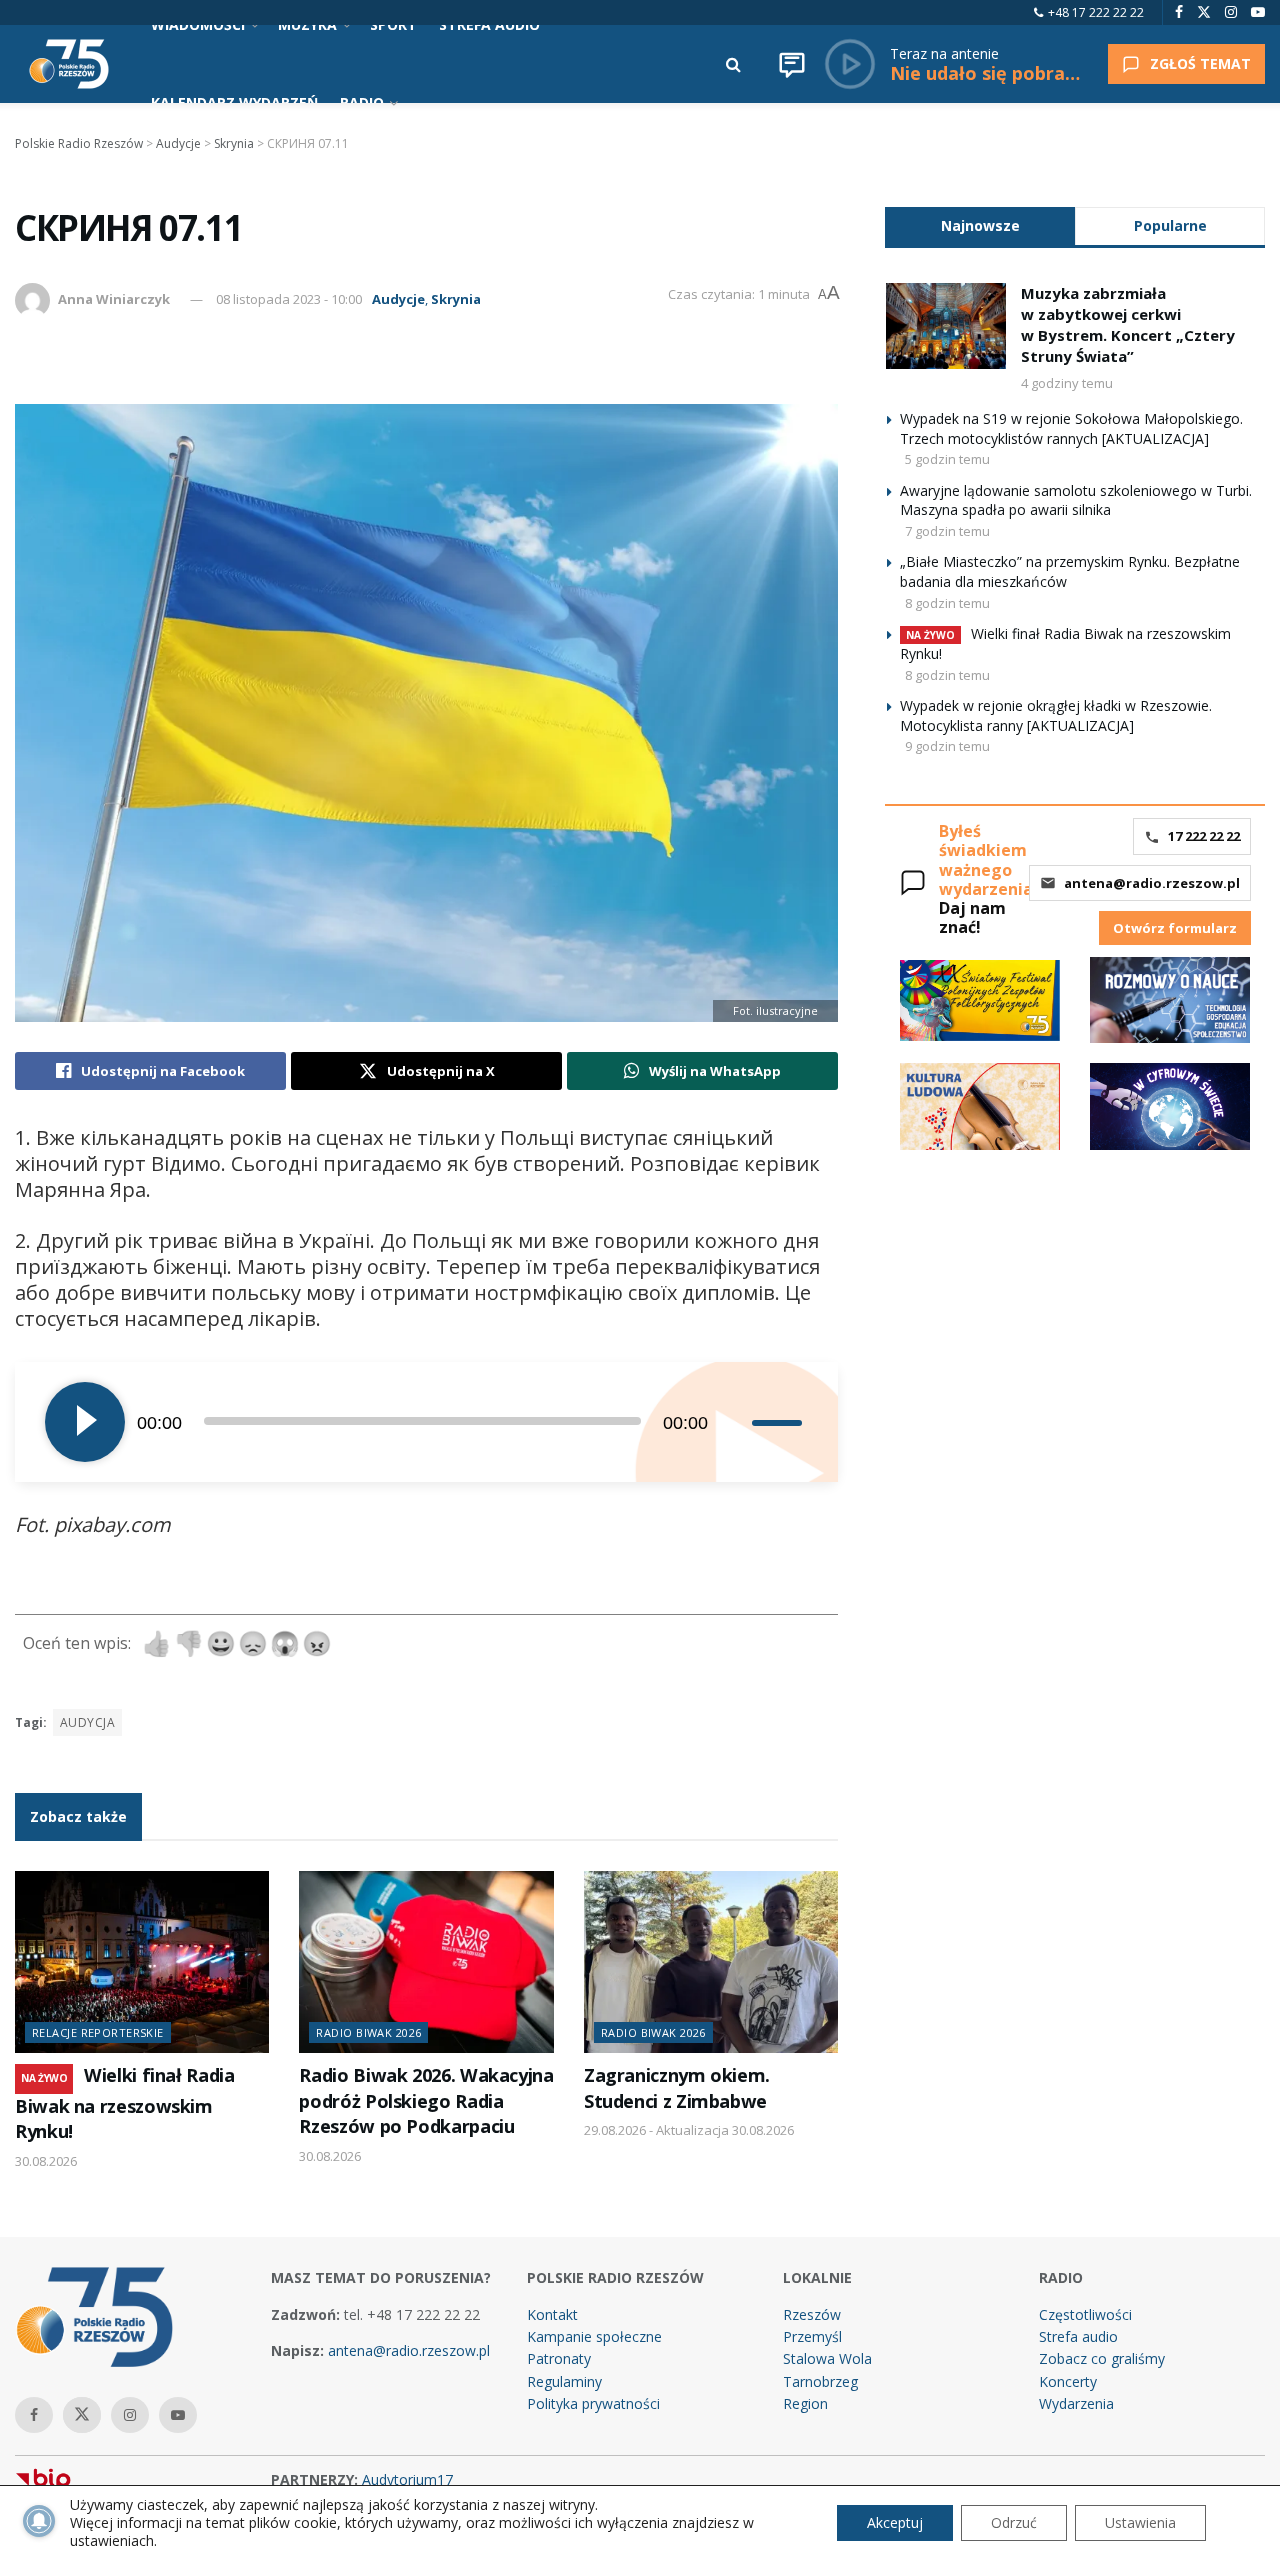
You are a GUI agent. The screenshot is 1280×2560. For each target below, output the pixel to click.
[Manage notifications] (39, 2521)
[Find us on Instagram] (1231, 12)
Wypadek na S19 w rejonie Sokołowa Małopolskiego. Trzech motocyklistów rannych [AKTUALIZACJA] (1071, 428)
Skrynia (456, 299)
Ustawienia (1140, 2522)
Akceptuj (895, 2522)
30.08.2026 (46, 2161)
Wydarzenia (1076, 2403)
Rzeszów (812, 2314)
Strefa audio (1078, 2336)
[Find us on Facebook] (1179, 12)
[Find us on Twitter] (1204, 12)
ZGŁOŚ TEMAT (1200, 63)
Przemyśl (812, 2336)
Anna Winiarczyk (114, 299)
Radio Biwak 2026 (368, 2032)
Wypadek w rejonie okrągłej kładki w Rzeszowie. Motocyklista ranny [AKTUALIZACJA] (1056, 715)
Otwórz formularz (1175, 928)
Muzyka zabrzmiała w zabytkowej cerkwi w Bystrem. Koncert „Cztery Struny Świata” (1128, 324)
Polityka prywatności (593, 2403)
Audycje (398, 299)
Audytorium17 (407, 2479)
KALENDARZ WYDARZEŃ (234, 102)
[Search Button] (733, 64)
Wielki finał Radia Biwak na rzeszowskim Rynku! (125, 2103)
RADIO (362, 102)
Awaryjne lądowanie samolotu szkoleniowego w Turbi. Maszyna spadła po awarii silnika (1076, 500)
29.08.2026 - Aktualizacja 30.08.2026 (689, 2130)
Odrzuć (1014, 2522)
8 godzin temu (947, 603)
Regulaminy (564, 2381)
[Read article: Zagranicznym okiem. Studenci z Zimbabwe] (711, 1962)
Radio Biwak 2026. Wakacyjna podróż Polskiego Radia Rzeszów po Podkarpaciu (426, 2100)
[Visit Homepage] (69, 64)
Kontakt (552, 2314)
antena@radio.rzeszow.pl (1152, 883)
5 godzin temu (947, 459)
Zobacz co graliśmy (1102, 2358)
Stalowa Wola (827, 2358)
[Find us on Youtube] (1258, 12)
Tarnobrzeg (820, 2381)
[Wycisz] (736, 1422)
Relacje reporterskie (98, 2032)
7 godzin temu (947, 531)
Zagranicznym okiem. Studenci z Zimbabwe (677, 2087)
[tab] (980, 225)
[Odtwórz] (85, 1422)
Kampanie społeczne (594, 2336)
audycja (87, 1722)
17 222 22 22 (1204, 836)
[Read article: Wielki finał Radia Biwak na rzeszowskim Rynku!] (142, 1962)
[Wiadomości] (792, 64)
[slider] (780, 1422)
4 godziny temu (1067, 383)
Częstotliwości (1085, 2314)
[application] (426, 1422)
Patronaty (559, 2358)
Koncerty (1068, 2381)
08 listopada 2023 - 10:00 (289, 299)
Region (805, 2403)
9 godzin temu (947, 746)
